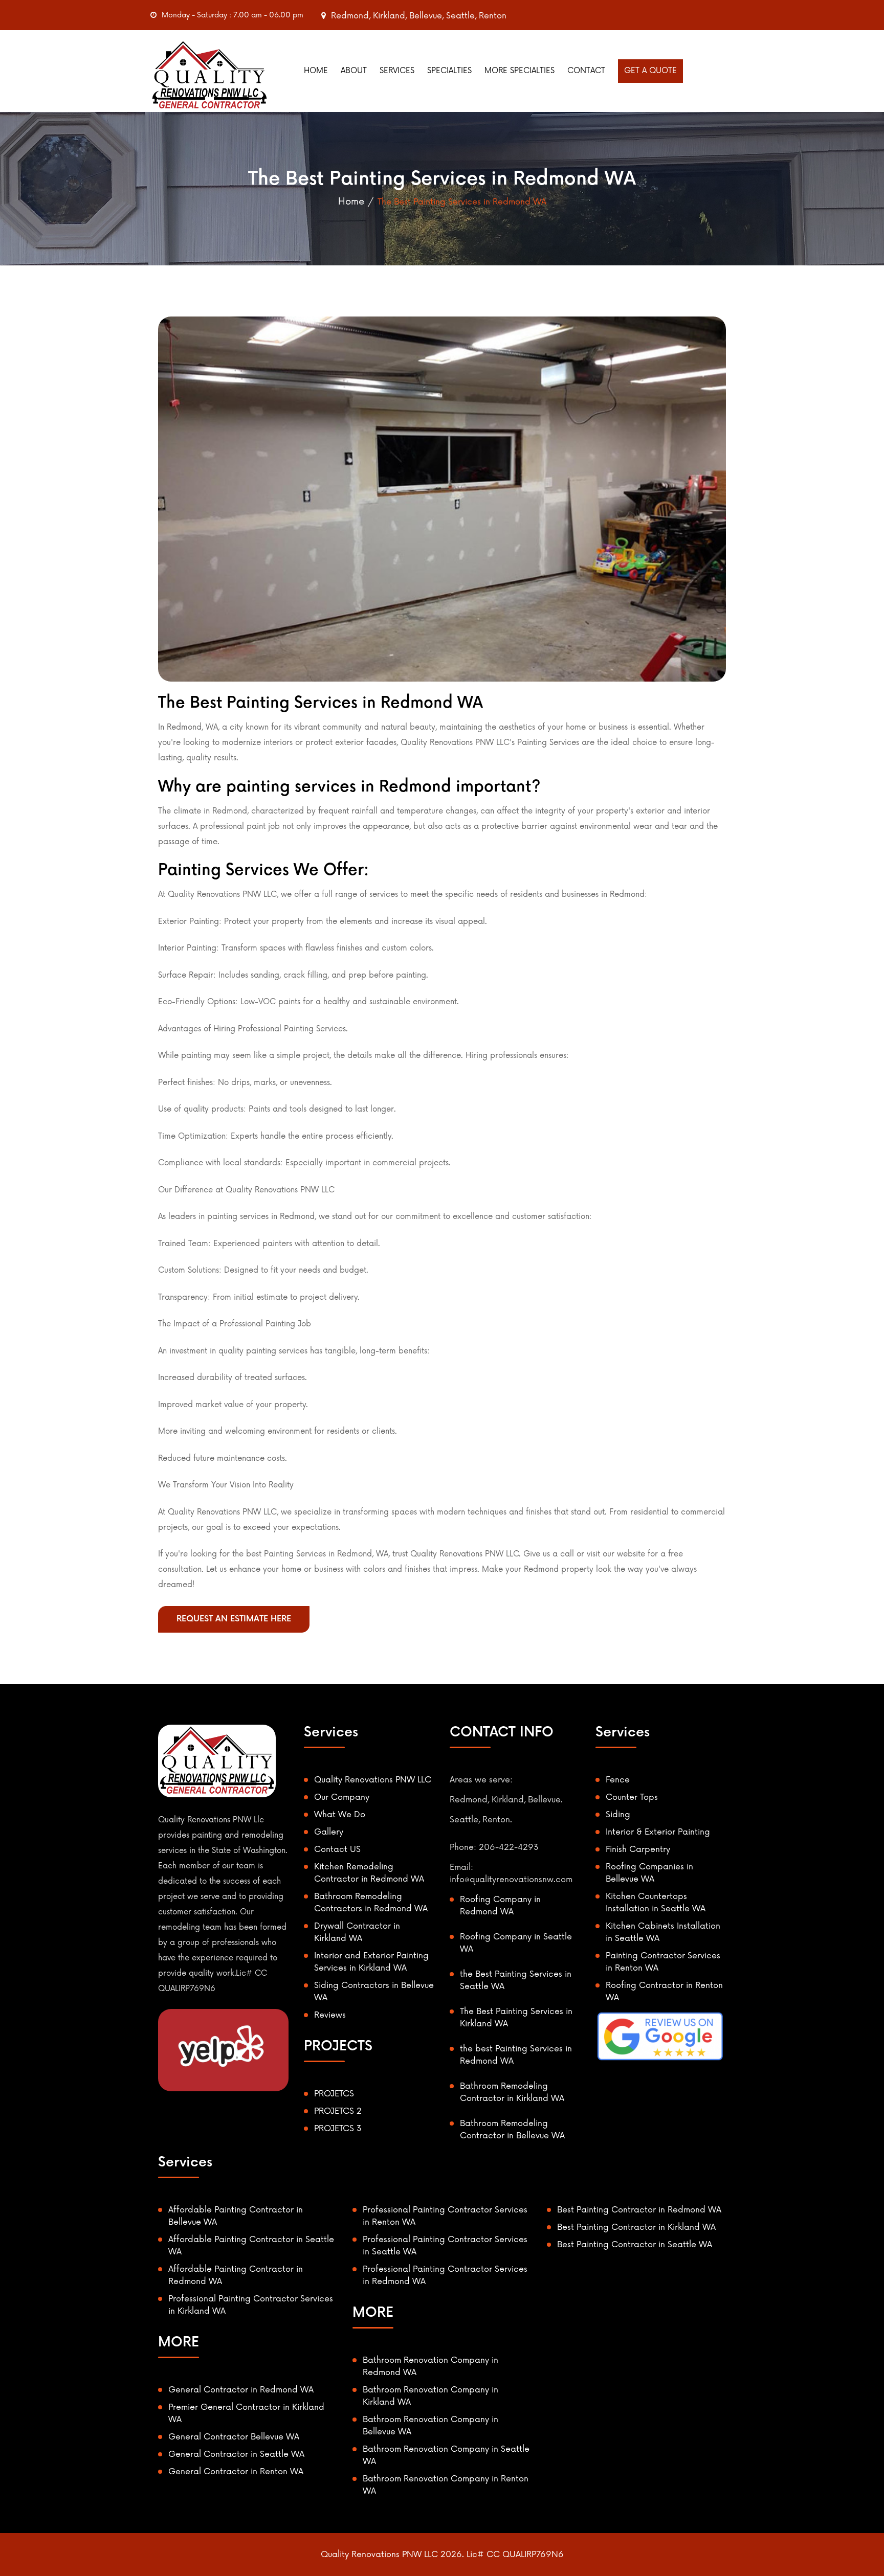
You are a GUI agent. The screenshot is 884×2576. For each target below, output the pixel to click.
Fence (618, 1780)
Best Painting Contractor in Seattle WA (635, 2245)
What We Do (340, 1815)
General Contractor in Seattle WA (236, 2454)
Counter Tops (632, 1797)
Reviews (330, 2015)
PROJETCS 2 (338, 2111)
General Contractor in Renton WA (236, 2472)
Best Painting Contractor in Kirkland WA (636, 2227)
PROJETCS (334, 2094)
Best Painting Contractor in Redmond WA (639, 2210)
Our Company (342, 1797)
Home (316, 71)
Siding (618, 1815)
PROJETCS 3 (338, 2129)
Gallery (329, 1832)
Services (397, 71)
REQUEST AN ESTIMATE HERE (234, 1619)
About (354, 71)
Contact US (337, 1849)
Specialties (449, 71)
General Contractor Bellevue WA (234, 2437)
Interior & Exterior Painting (658, 1832)
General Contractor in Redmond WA (241, 2390)
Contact (586, 71)
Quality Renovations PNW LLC (373, 1780)
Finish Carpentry (638, 1849)
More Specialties (520, 71)
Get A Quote (650, 71)
